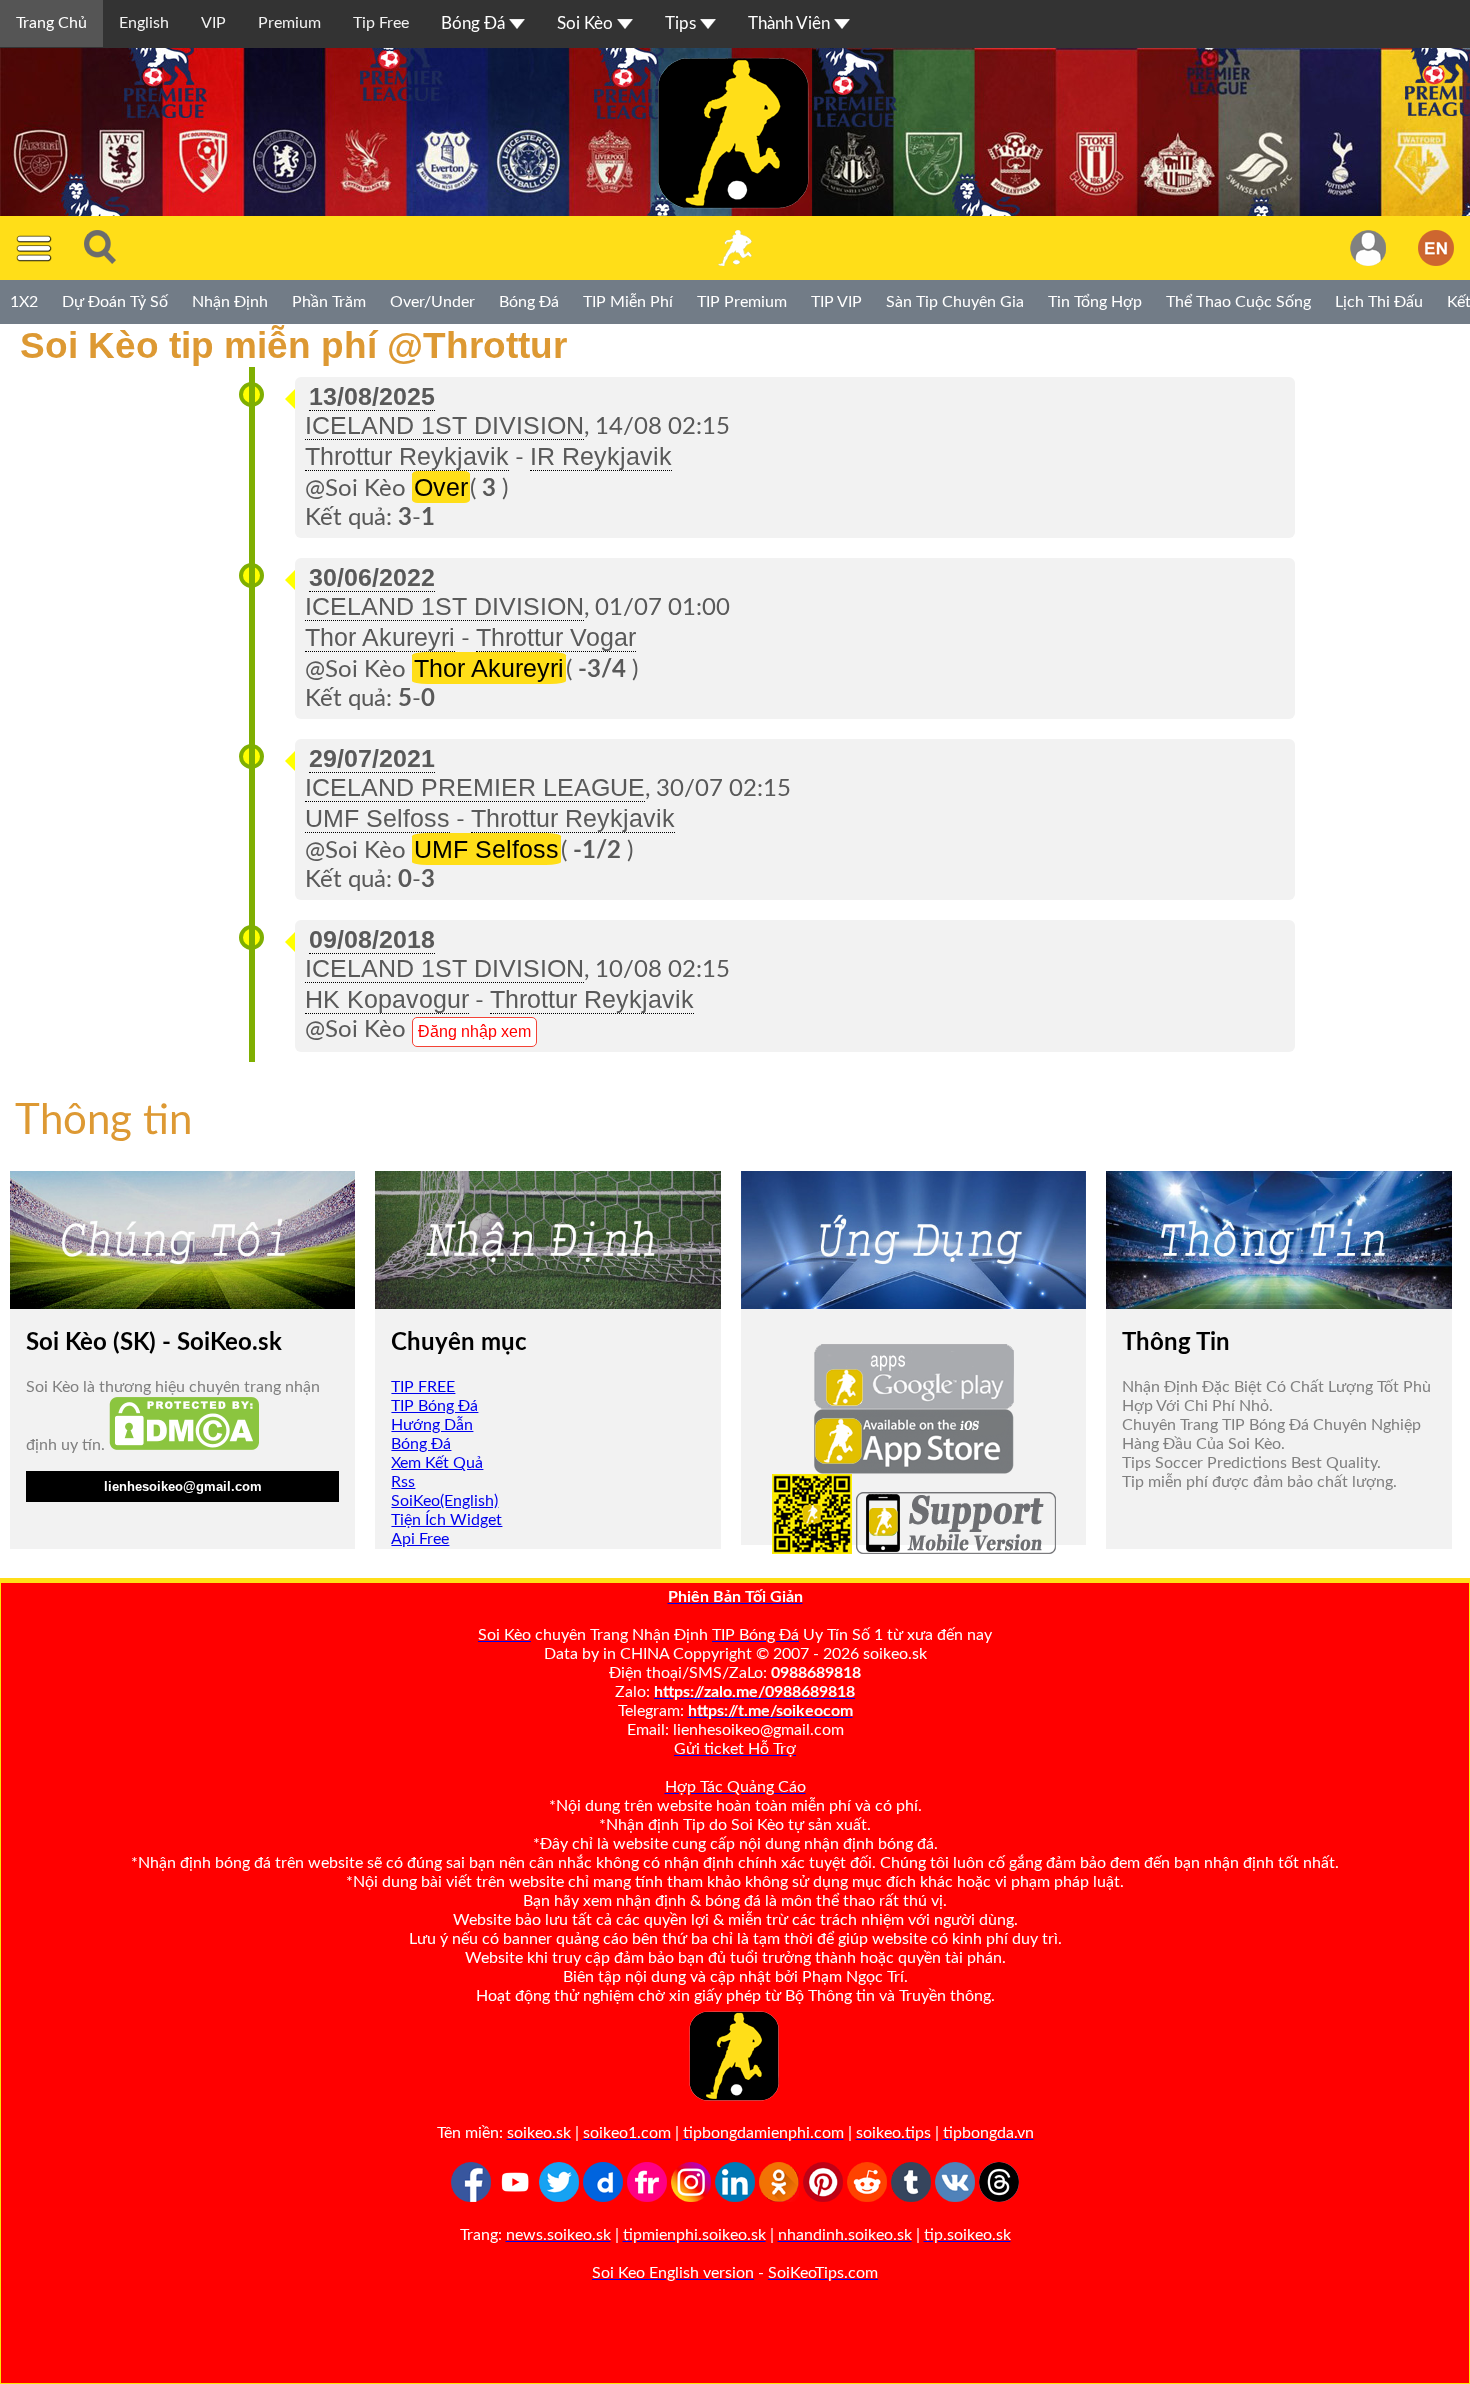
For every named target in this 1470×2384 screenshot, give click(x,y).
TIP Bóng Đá (434, 1406)
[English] (1436, 248)
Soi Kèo (587, 23)
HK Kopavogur (387, 999)
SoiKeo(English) (444, 1501)
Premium (289, 23)
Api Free (420, 1539)
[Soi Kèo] (735, 248)
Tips (682, 23)
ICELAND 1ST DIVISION (444, 425)
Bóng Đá (475, 23)
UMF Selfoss (377, 818)
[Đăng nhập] (1368, 248)
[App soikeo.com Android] (914, 1404)
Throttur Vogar (556, 637)
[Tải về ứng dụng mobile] (812, 1549)
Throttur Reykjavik (407, 456)
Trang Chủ (51, 23)
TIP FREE (423, 1387)
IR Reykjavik (601, 456)
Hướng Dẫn (432, 1425)
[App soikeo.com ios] (914, 1469)
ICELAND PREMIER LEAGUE (475, 787)
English (144, 23)
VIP (213, 23)
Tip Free (381, 23)
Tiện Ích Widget (446, 1520)
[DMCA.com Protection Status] (184, 1445)
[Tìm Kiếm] (100, 247)
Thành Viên (791, 23)
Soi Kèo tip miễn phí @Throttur (283, 345)
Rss (403, 1482)
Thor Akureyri (380, 637)
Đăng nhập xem (474, 1031)
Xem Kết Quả (437, 1463)
